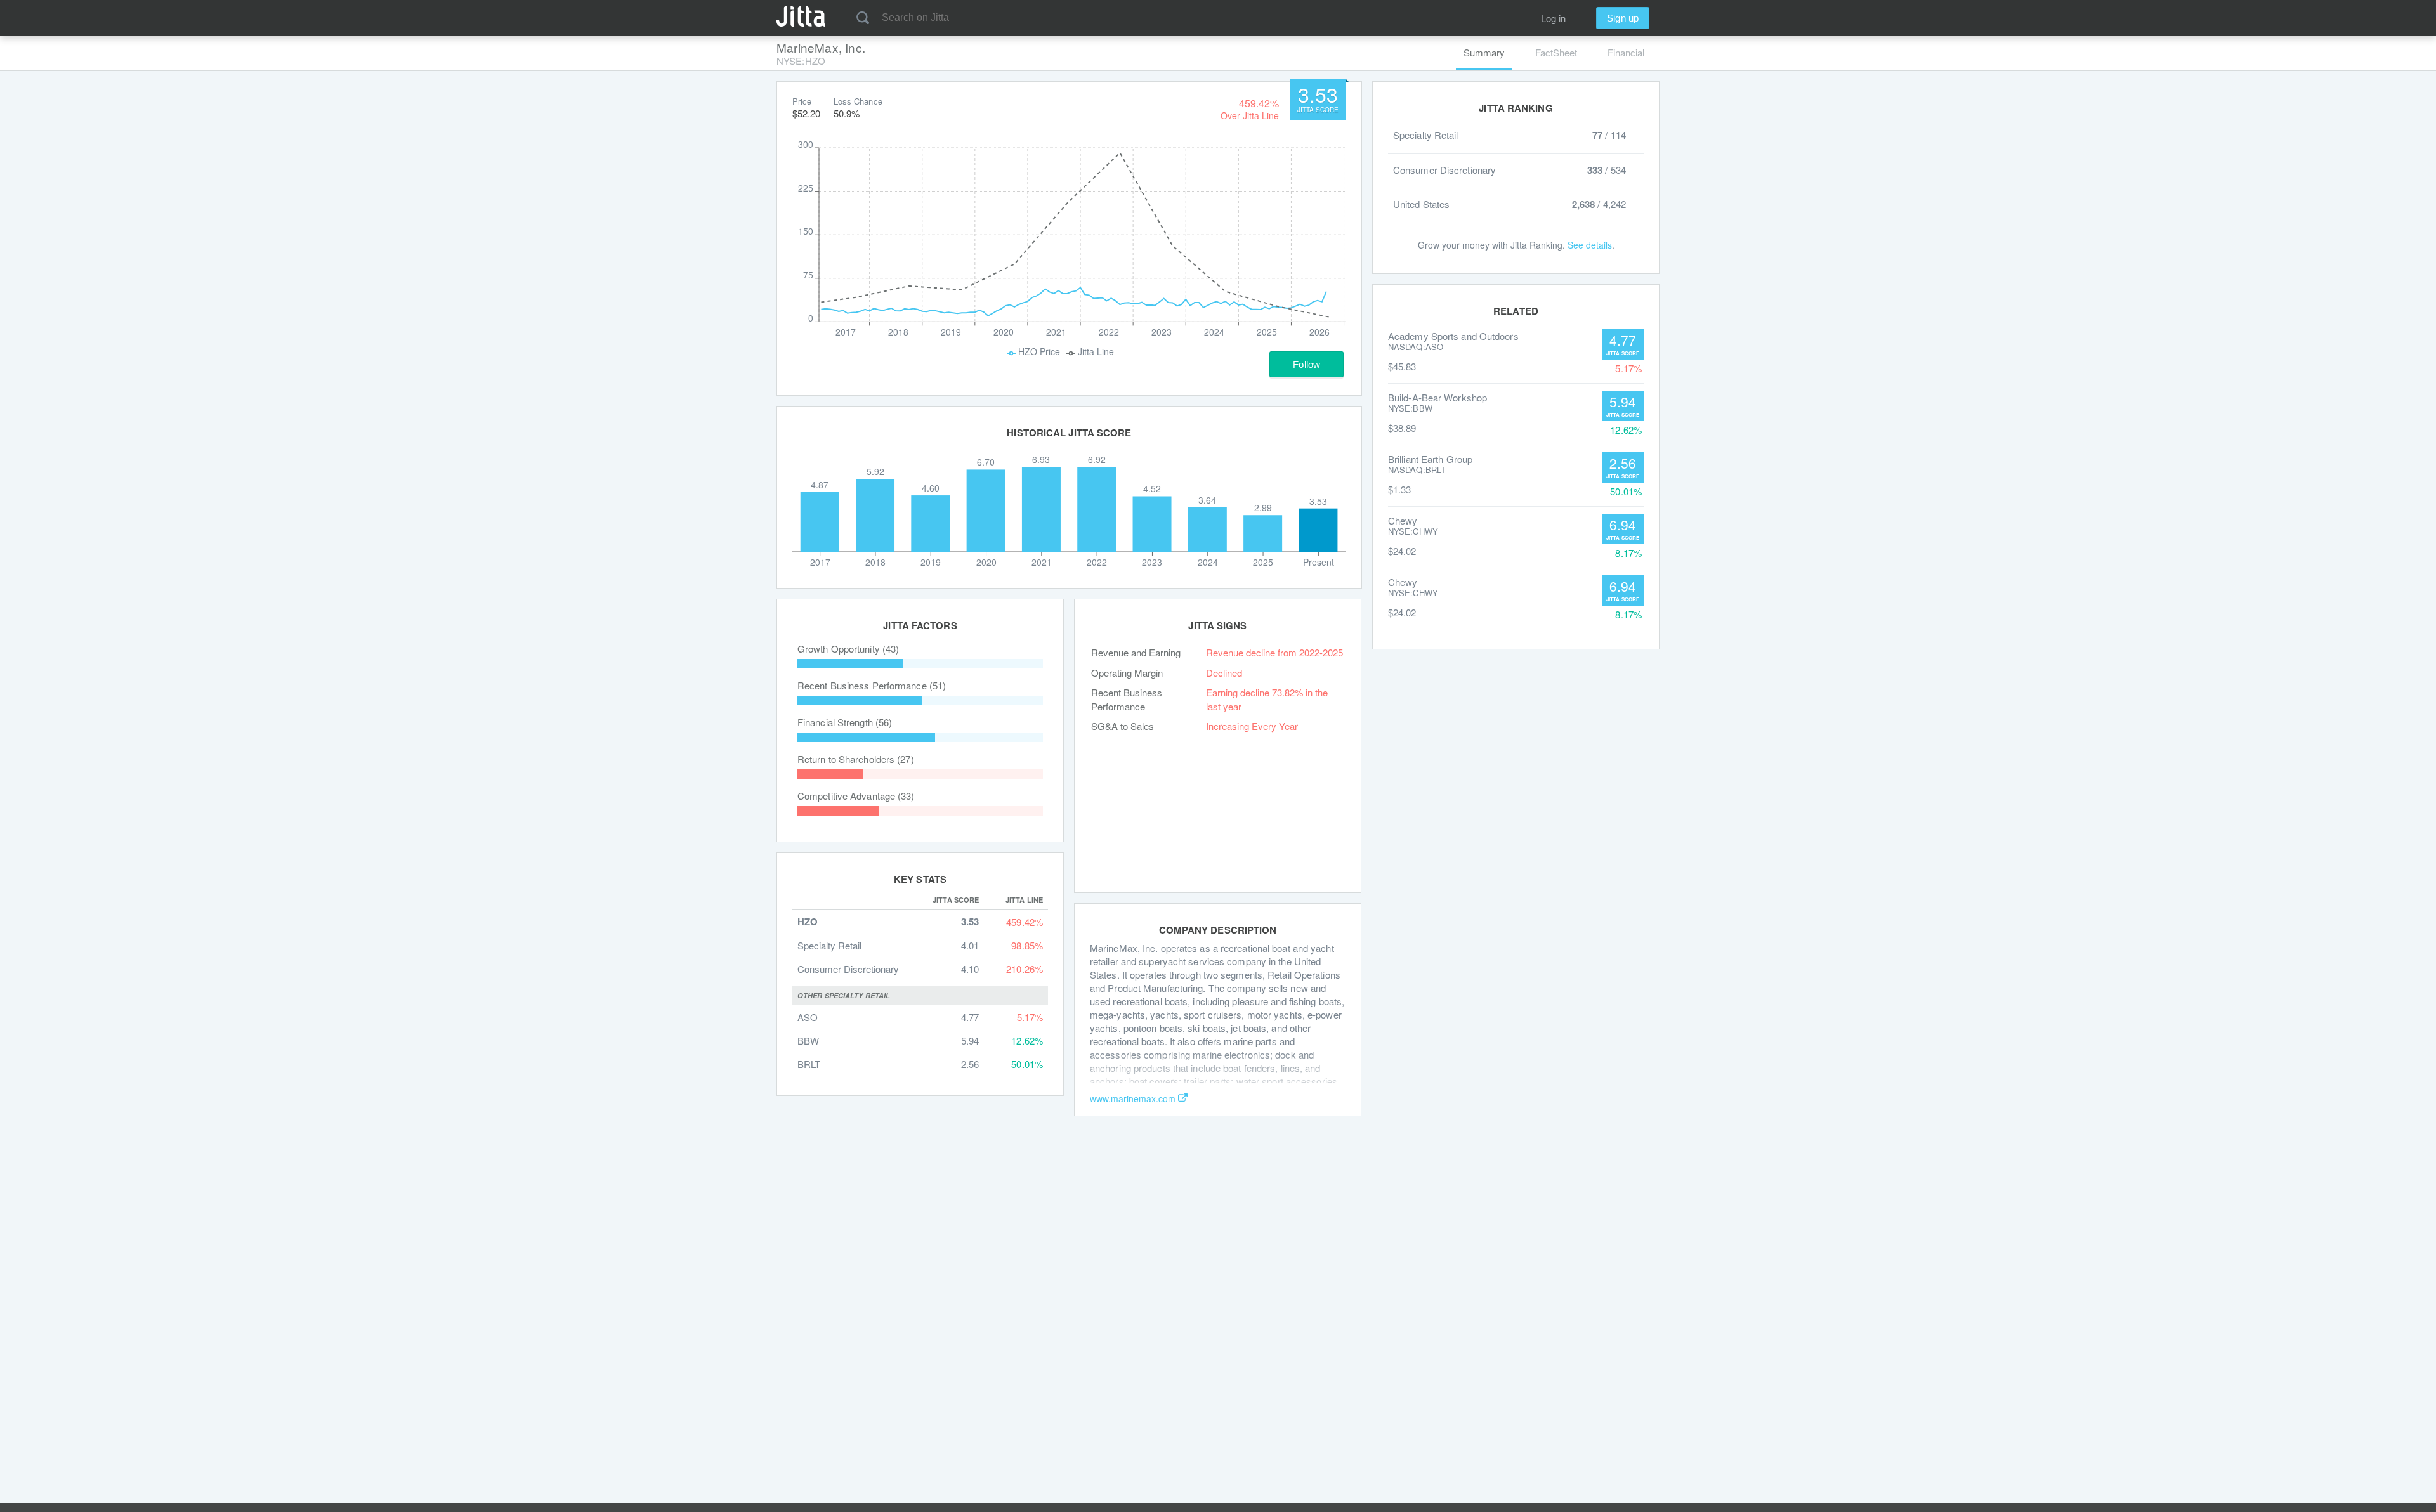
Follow (1306, 364)
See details (1590, 245)
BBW (808, 1040)
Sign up (1623, 18)
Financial (1626, 52)
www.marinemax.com (1133, 1098)
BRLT (809, 1064)
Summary (1484, 52)
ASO (808, 1017)
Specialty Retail (829, 945)
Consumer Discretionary (848, 969)
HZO (808, 922)
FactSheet (1556, 52)
